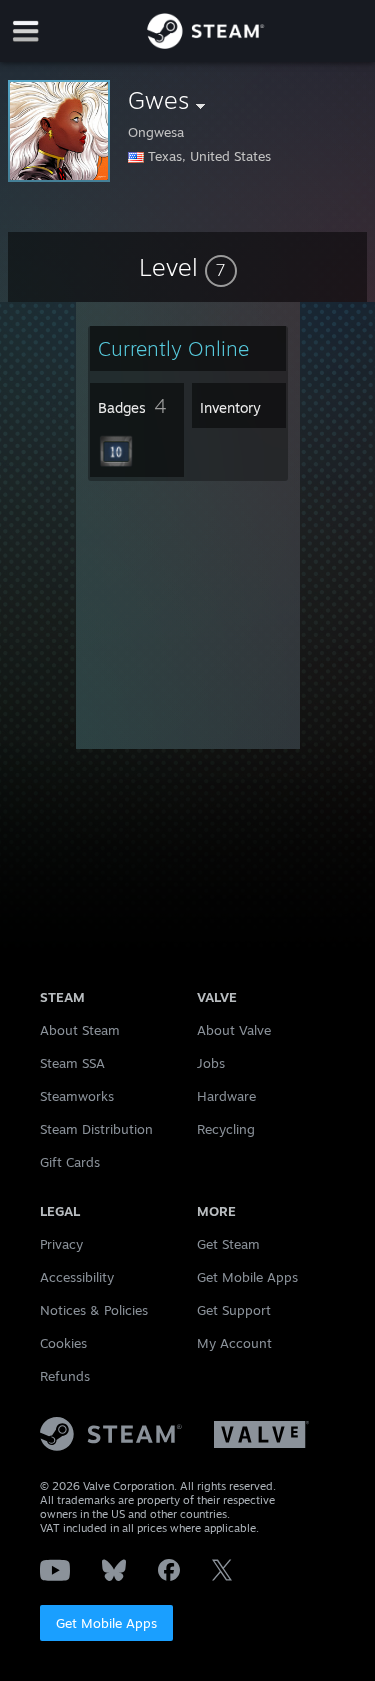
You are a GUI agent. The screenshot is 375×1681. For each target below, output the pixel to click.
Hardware (226, 1096)
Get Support (234, 1310)
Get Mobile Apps (106, 1623)
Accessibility (77, 1277)
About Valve (234, 1030)
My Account (234, 1343)
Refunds (65, 1376)
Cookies (63, 1343)
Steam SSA (72, 1063)
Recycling (226, 1129)
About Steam (80, 1030)
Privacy (61, 1244)
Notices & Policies (94, 1310)
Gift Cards (70, 1162)
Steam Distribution (96, 1129)
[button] (188, 267)
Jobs (211, 1063)
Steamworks (77, 1096)
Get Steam (228, 1244)
